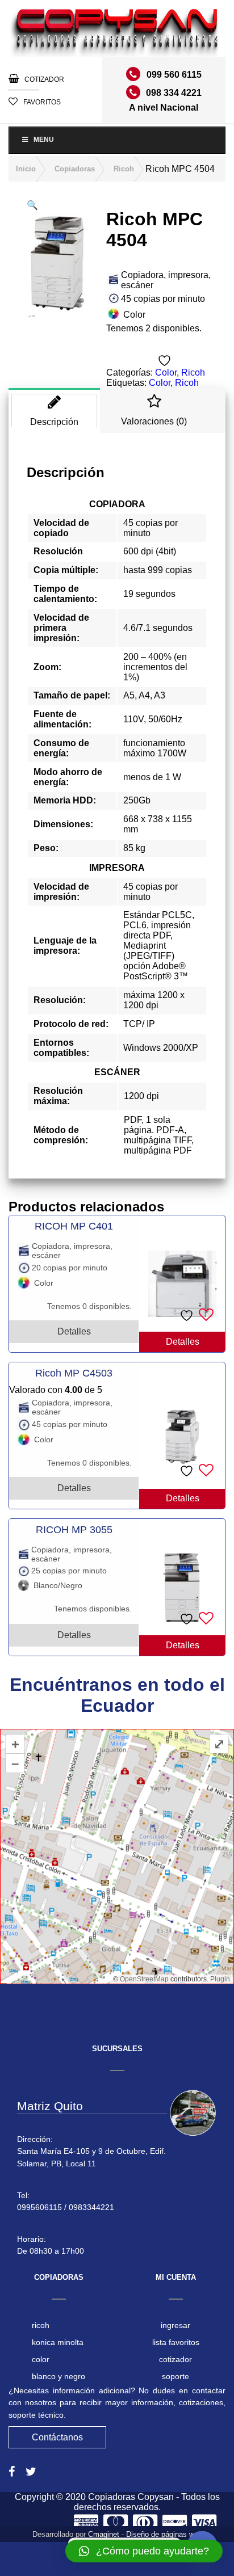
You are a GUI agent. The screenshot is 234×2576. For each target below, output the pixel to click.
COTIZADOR (44, 79)
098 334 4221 (174, 93)
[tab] (54, 411)
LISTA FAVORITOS (176, 2342)
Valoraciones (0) (154, 421)
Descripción (54, 422)
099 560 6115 (174, 75)
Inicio (26, 169)
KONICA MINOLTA (58, 2342)
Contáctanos (57, 2437)
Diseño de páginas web (164, 2534)
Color (166, 372)
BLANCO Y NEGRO (58, 2376)
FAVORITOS (42, 102)
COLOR (41, 2359)
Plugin (219, 1979)
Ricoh (124, 169)
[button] (32, 205)
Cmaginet (104, 2534)
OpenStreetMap (144, 1979)
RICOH (41, 2325)
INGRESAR (175, 2325)
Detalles (183, 1342)
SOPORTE (175, 2376)
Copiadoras (75, 169)
